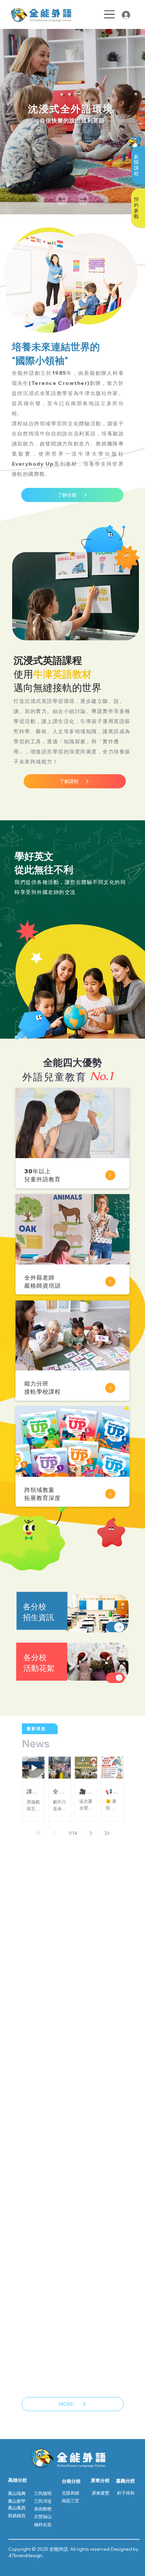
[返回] (62, 199)
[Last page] (107, 1833)
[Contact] (115, 1627)
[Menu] (110, 14)
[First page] (38, 1833)
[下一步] (83, 199)
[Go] (110, 1175)
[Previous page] (54, 1833)
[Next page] (91, 1833)
